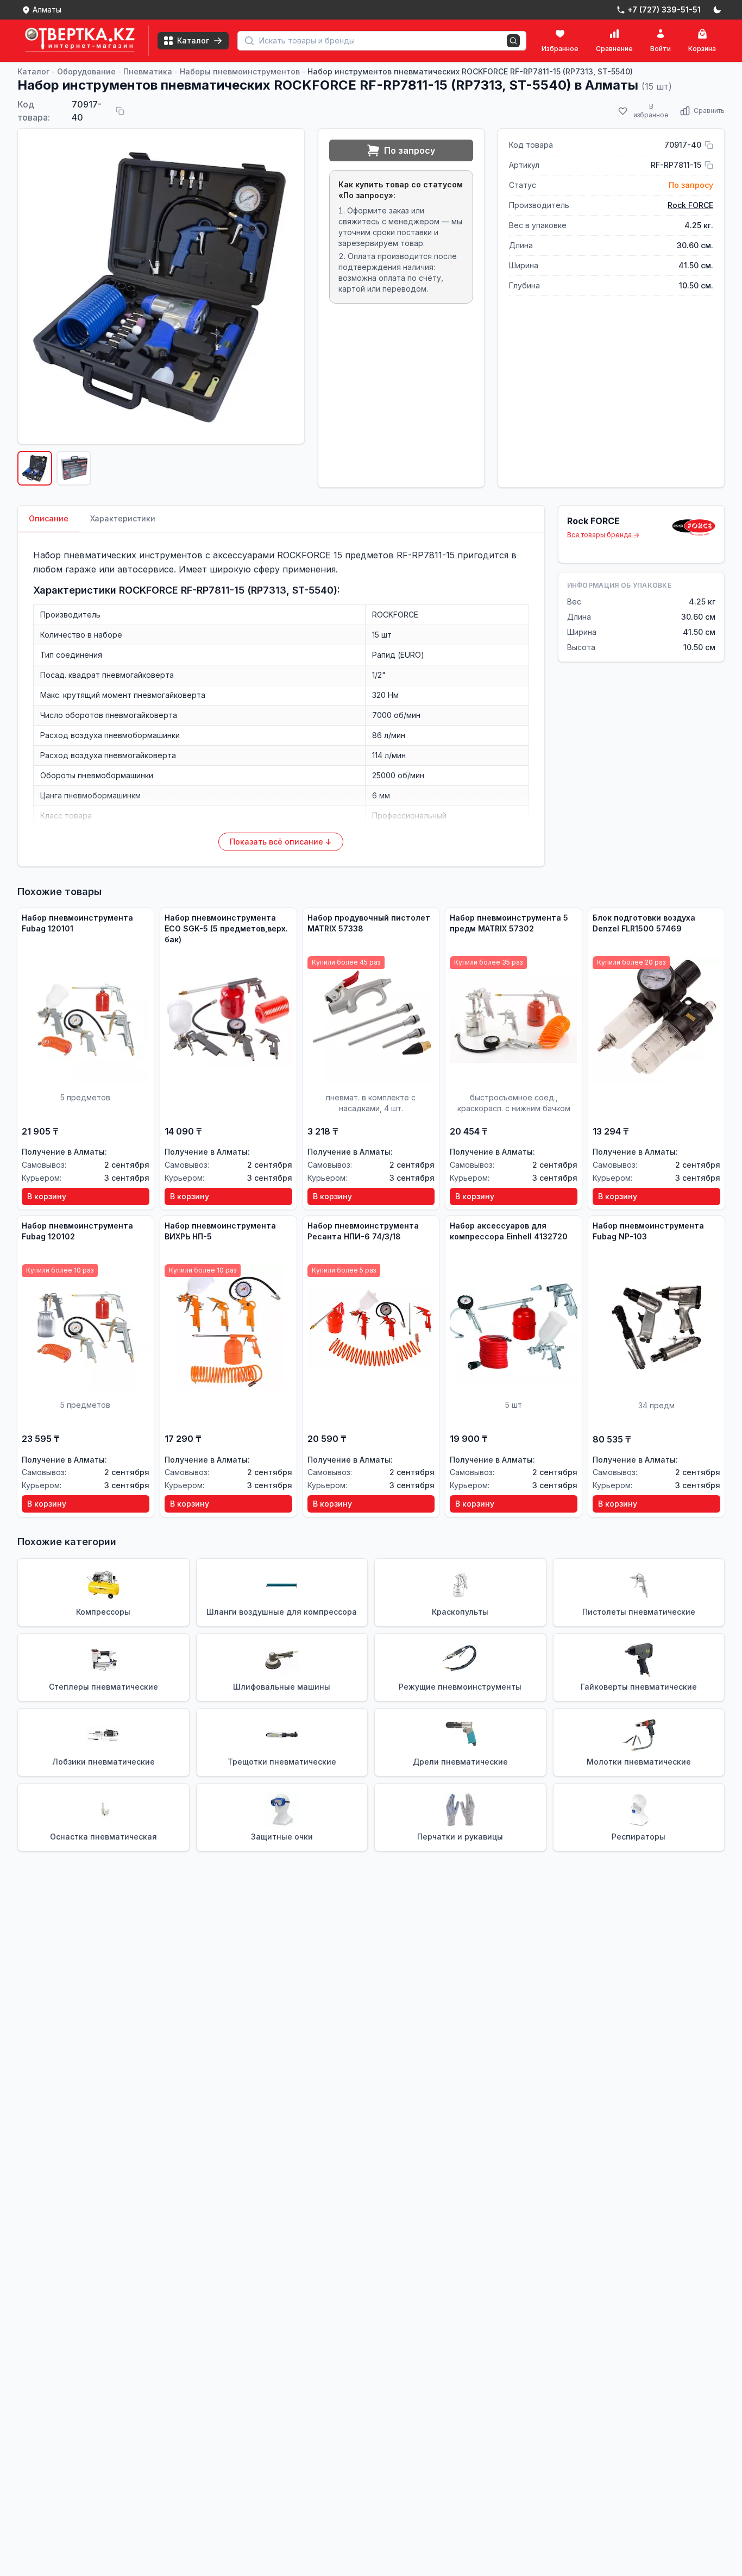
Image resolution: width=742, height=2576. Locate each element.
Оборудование (86, 71)
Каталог (33, 71)
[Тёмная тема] (717, 10)
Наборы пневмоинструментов (240, 71)
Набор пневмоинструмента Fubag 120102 (77, 1231)
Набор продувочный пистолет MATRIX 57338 (369, 923)
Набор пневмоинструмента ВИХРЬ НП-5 (220, 1231)
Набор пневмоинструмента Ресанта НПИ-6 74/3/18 (363, 1231)
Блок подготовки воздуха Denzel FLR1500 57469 (644, 923)
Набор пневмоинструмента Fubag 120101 (77, 923)
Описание (49, 518)
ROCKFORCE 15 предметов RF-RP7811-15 (366, 555)
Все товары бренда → (603, 535)
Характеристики (123, 518)
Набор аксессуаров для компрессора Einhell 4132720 (509, 1231)
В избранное (651, 111)
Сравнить (709, 111)
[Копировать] (120, 111)
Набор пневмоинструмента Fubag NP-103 (648, 1231)
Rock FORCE (690, 205)
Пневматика (148, 71)
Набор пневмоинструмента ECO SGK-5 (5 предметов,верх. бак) (226, 928)
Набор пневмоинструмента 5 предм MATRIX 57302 (509, 923)
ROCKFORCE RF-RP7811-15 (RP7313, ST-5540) (228, 590)
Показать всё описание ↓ (281, 842)
